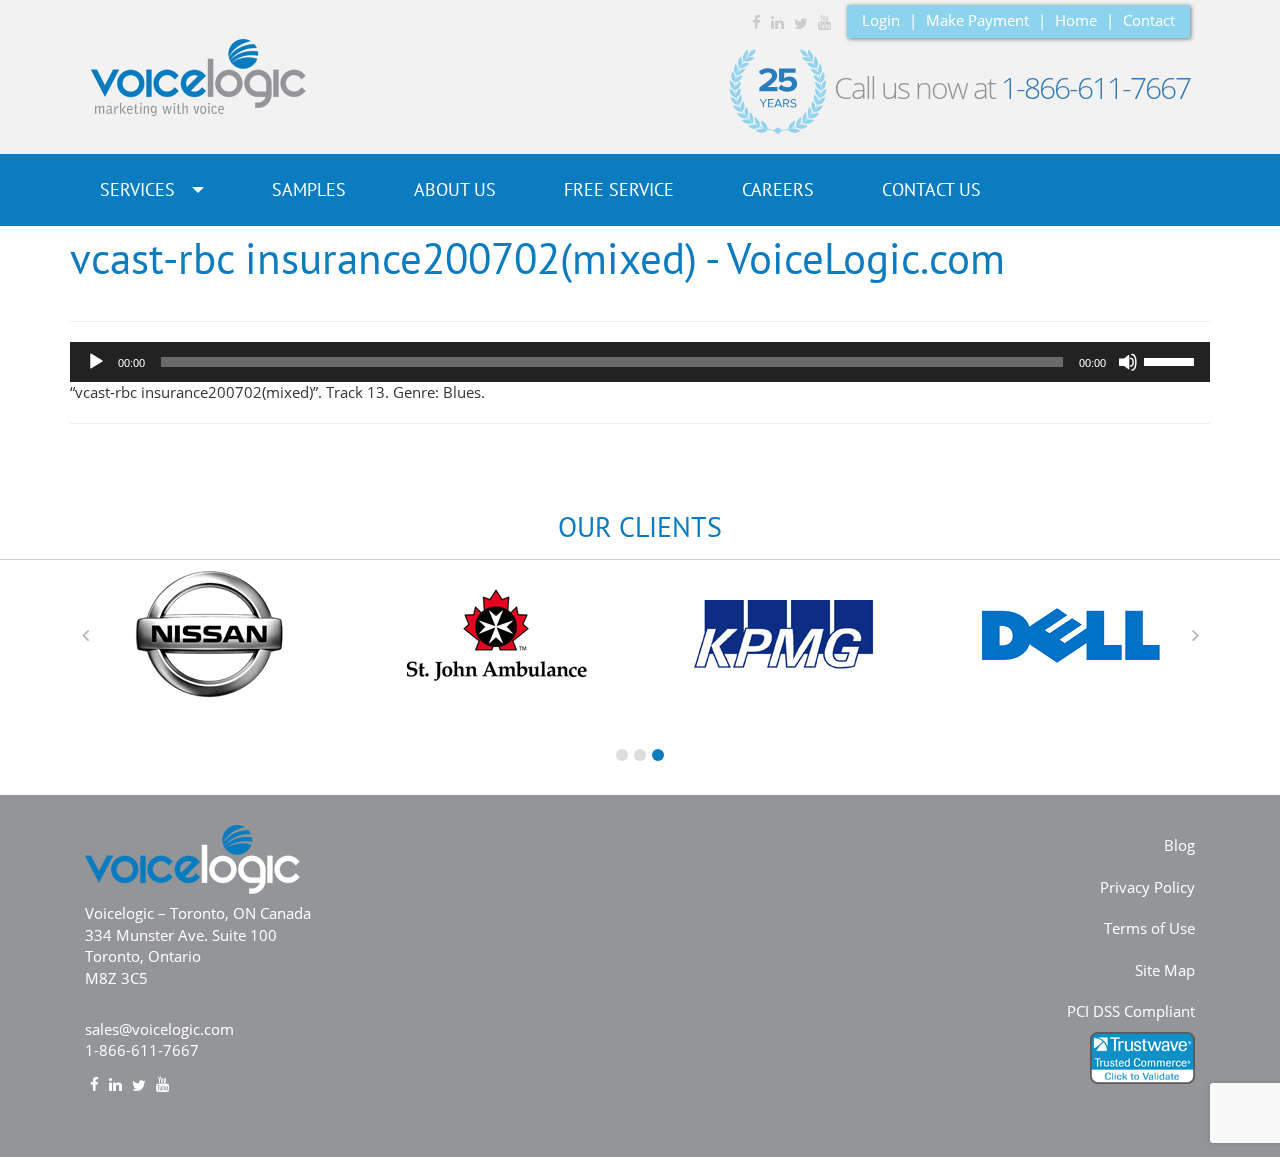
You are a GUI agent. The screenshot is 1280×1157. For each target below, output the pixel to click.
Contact (1149, 20)
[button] (85, 635)
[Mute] (1128, 362)
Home (1076, 20)
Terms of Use (1149, 928)
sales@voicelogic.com (159, 1029)
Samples (309, 189)
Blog (1179, 845)
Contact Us (931, 189)
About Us (455, 189)
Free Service (619, 189)
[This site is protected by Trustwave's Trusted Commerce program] (1142, 1058)
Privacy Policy (1147, 887)
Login (881, 20)
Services (140, 189)
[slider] (1172, 360)
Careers (778, 189)
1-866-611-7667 (1095, 87)
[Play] (96, 362)
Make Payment (977, 20)
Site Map (1165, 970)
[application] (640, 362)
